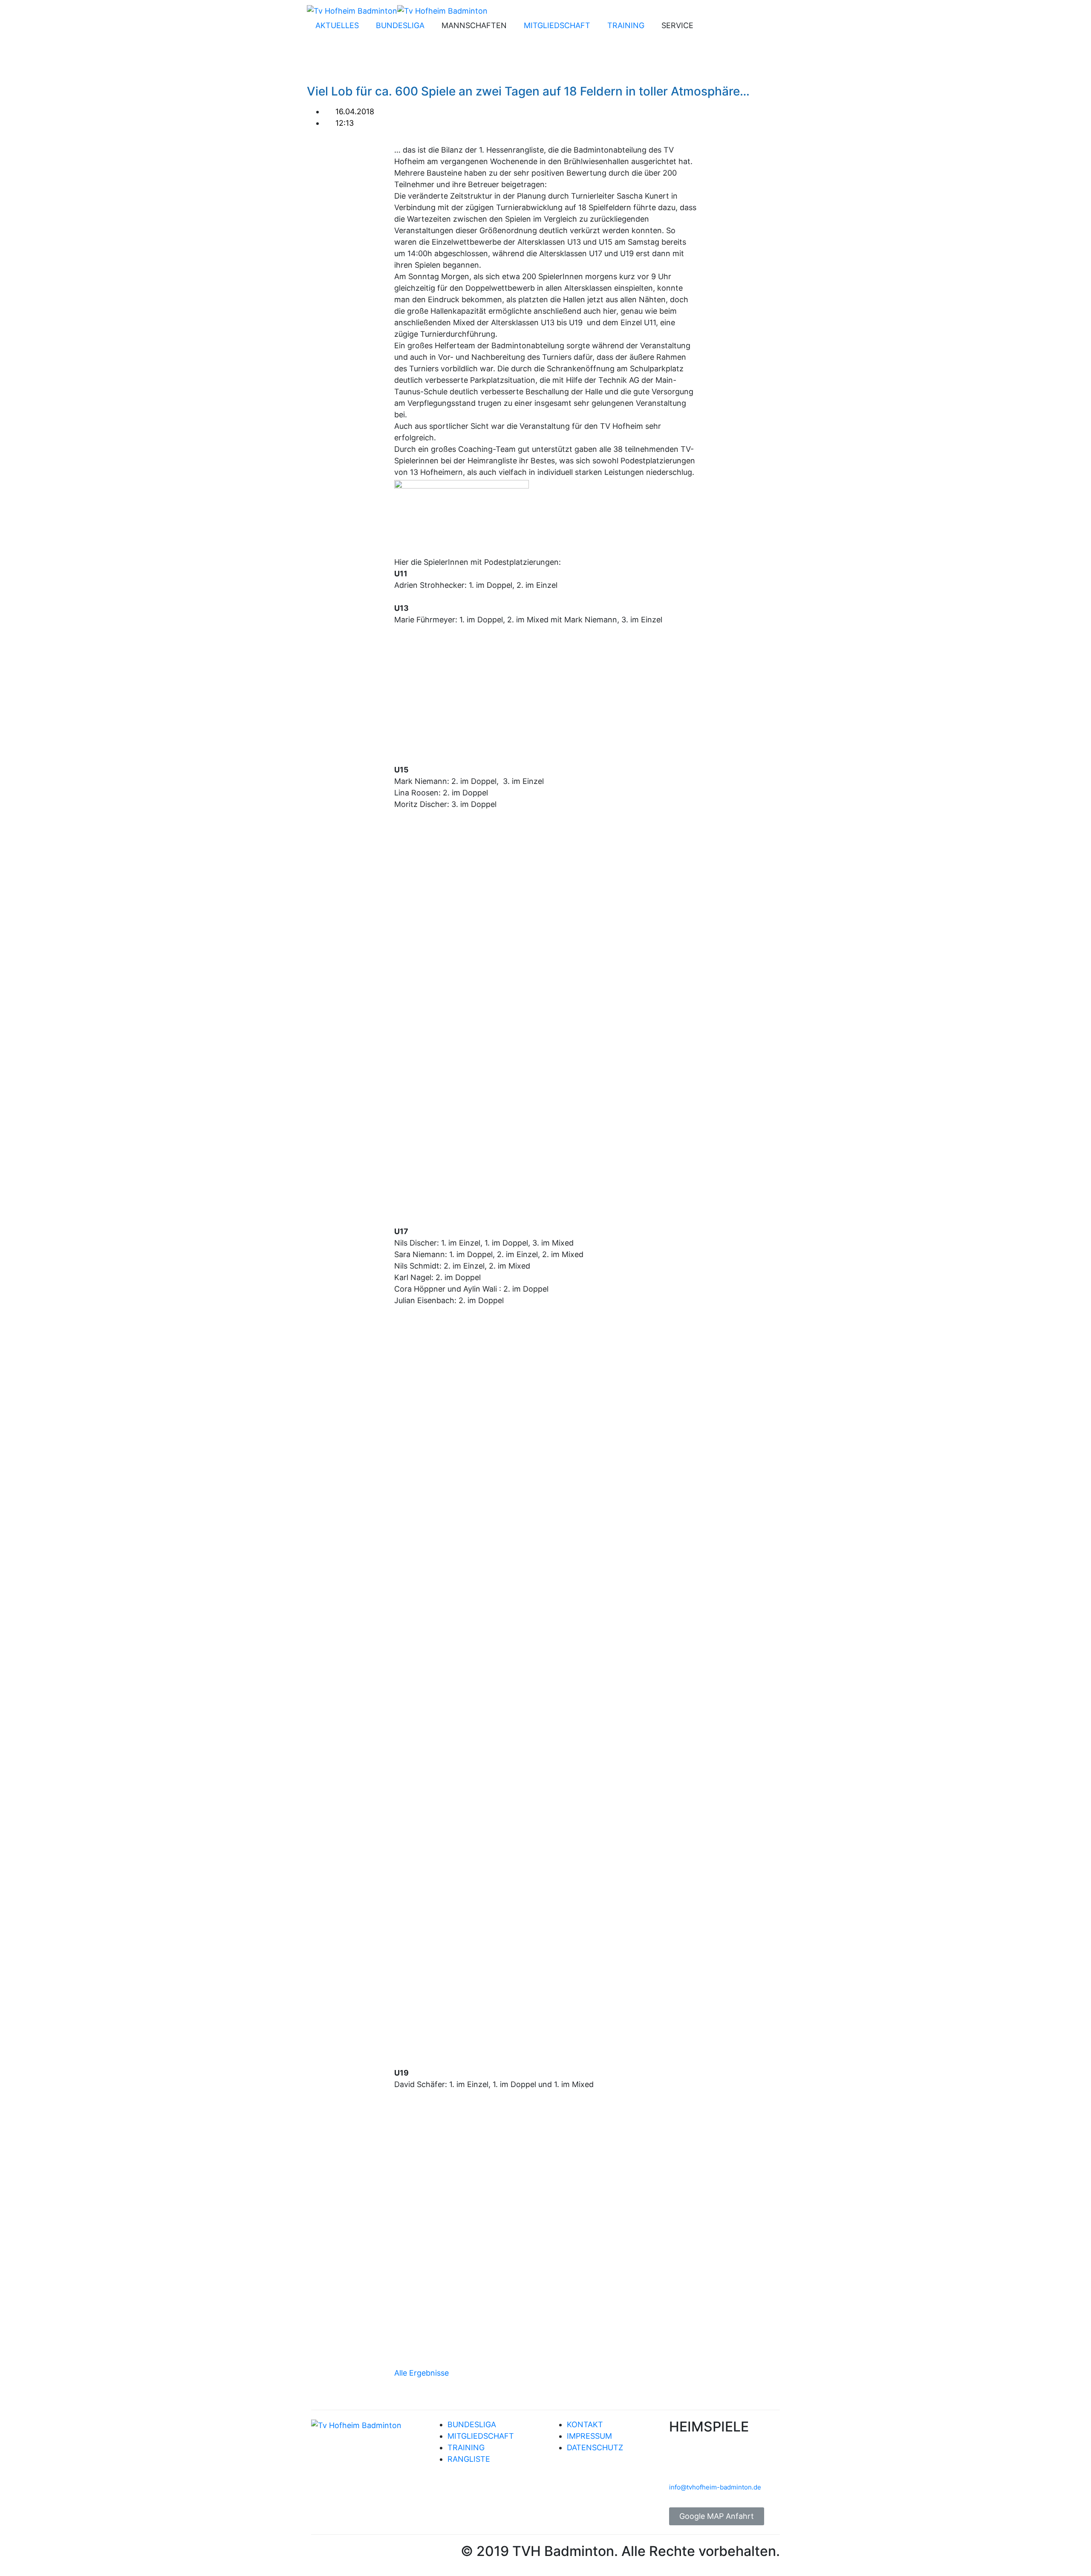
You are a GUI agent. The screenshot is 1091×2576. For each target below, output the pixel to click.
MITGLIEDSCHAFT (557, 25)
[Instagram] (736, 27)
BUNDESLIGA (400, 25)
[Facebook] (713, 27)
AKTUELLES (337, 25)
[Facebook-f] (322, 2554)
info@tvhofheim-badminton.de (715, 2487)
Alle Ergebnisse (421, 2373)
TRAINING (626, 25)
